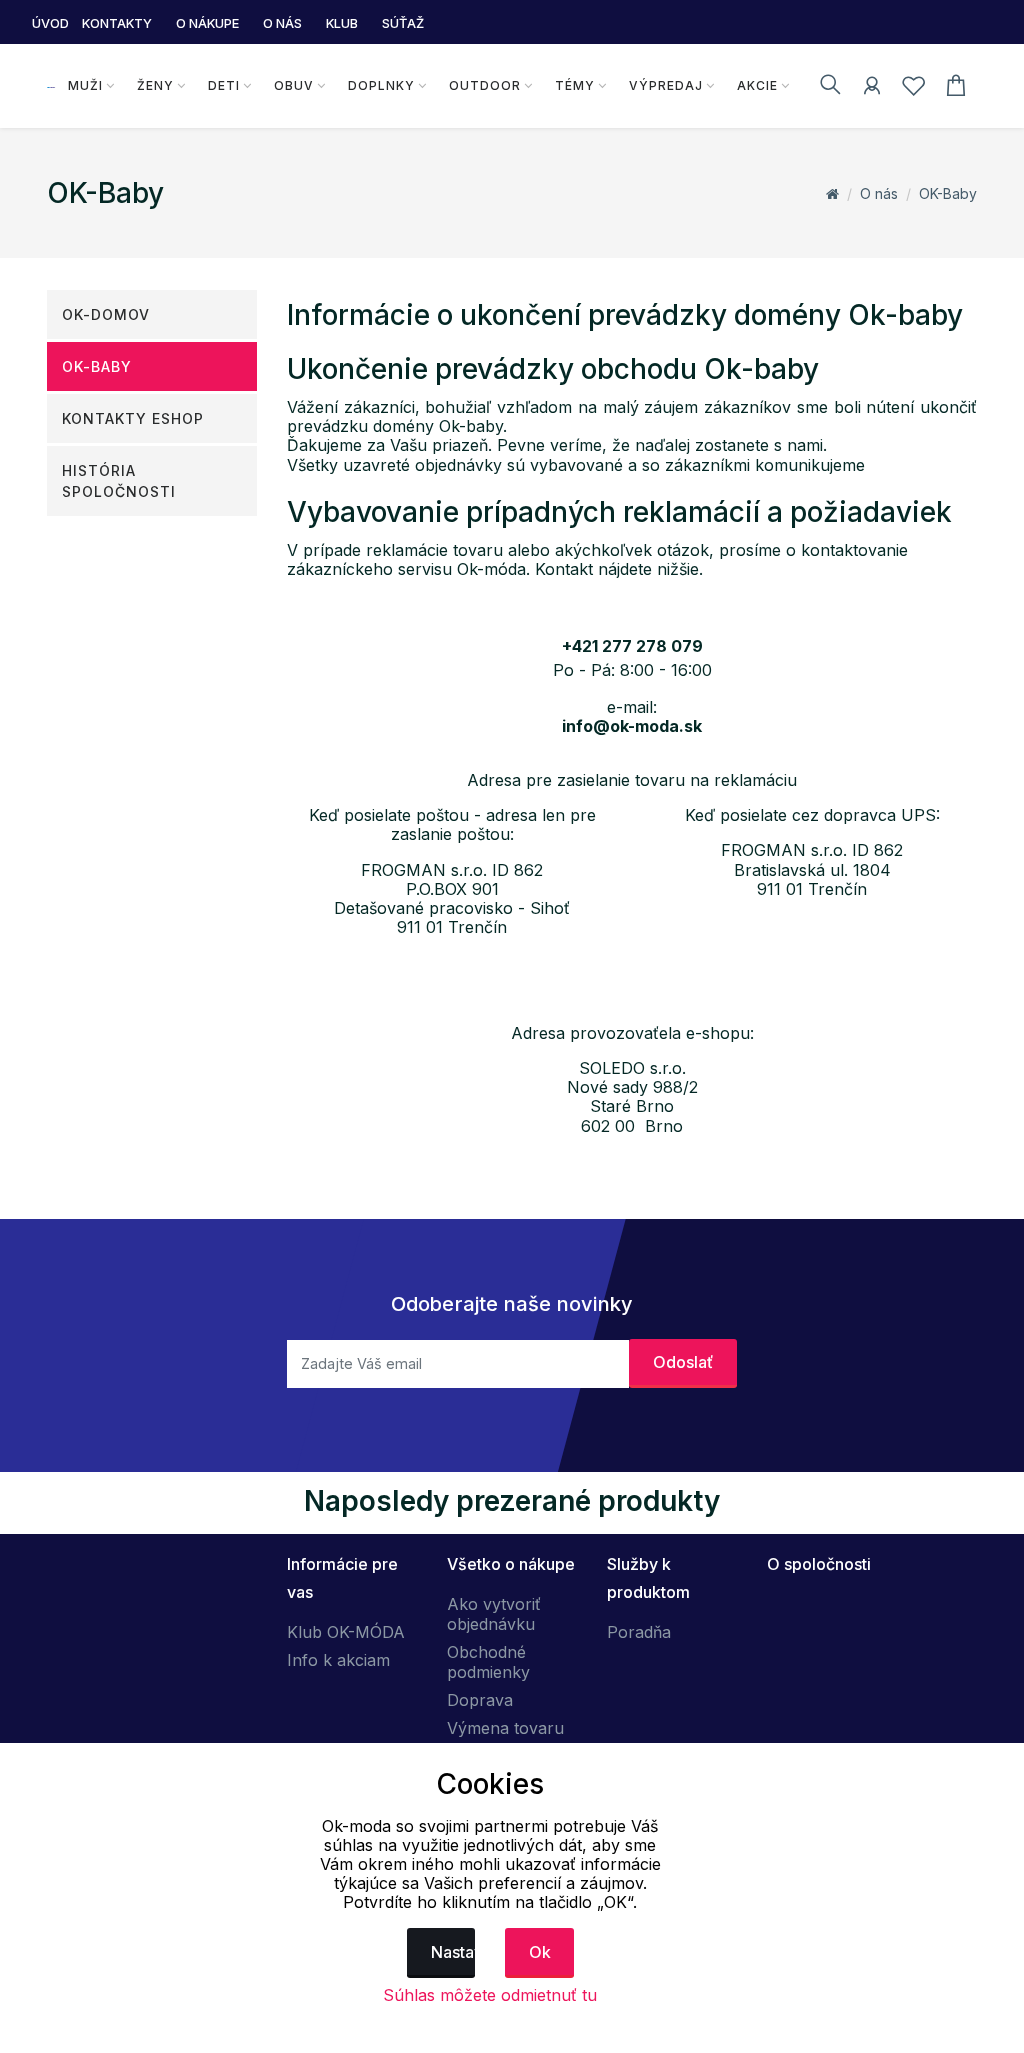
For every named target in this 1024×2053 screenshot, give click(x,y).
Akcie (757, 85)
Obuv (294, 85)
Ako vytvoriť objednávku (494, 1614)
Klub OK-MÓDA (346, 1632)
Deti (224, 85)
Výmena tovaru (505, 1728)
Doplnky (381, 85)
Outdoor (485, 85)
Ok (540, 1952)
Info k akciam (338, 1660)
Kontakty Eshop (133, 418)
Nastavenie (453, 1952)
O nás (879, 193)
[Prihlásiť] (872, 89)
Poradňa (639, 1632)
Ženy (155, 85)
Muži (85, 85)
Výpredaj (666, 85)
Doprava (480, 1700)
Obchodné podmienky (488, 1662)
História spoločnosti (119, 481)
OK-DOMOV (106, 314)
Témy (575, 85)
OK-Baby (948, 193)
